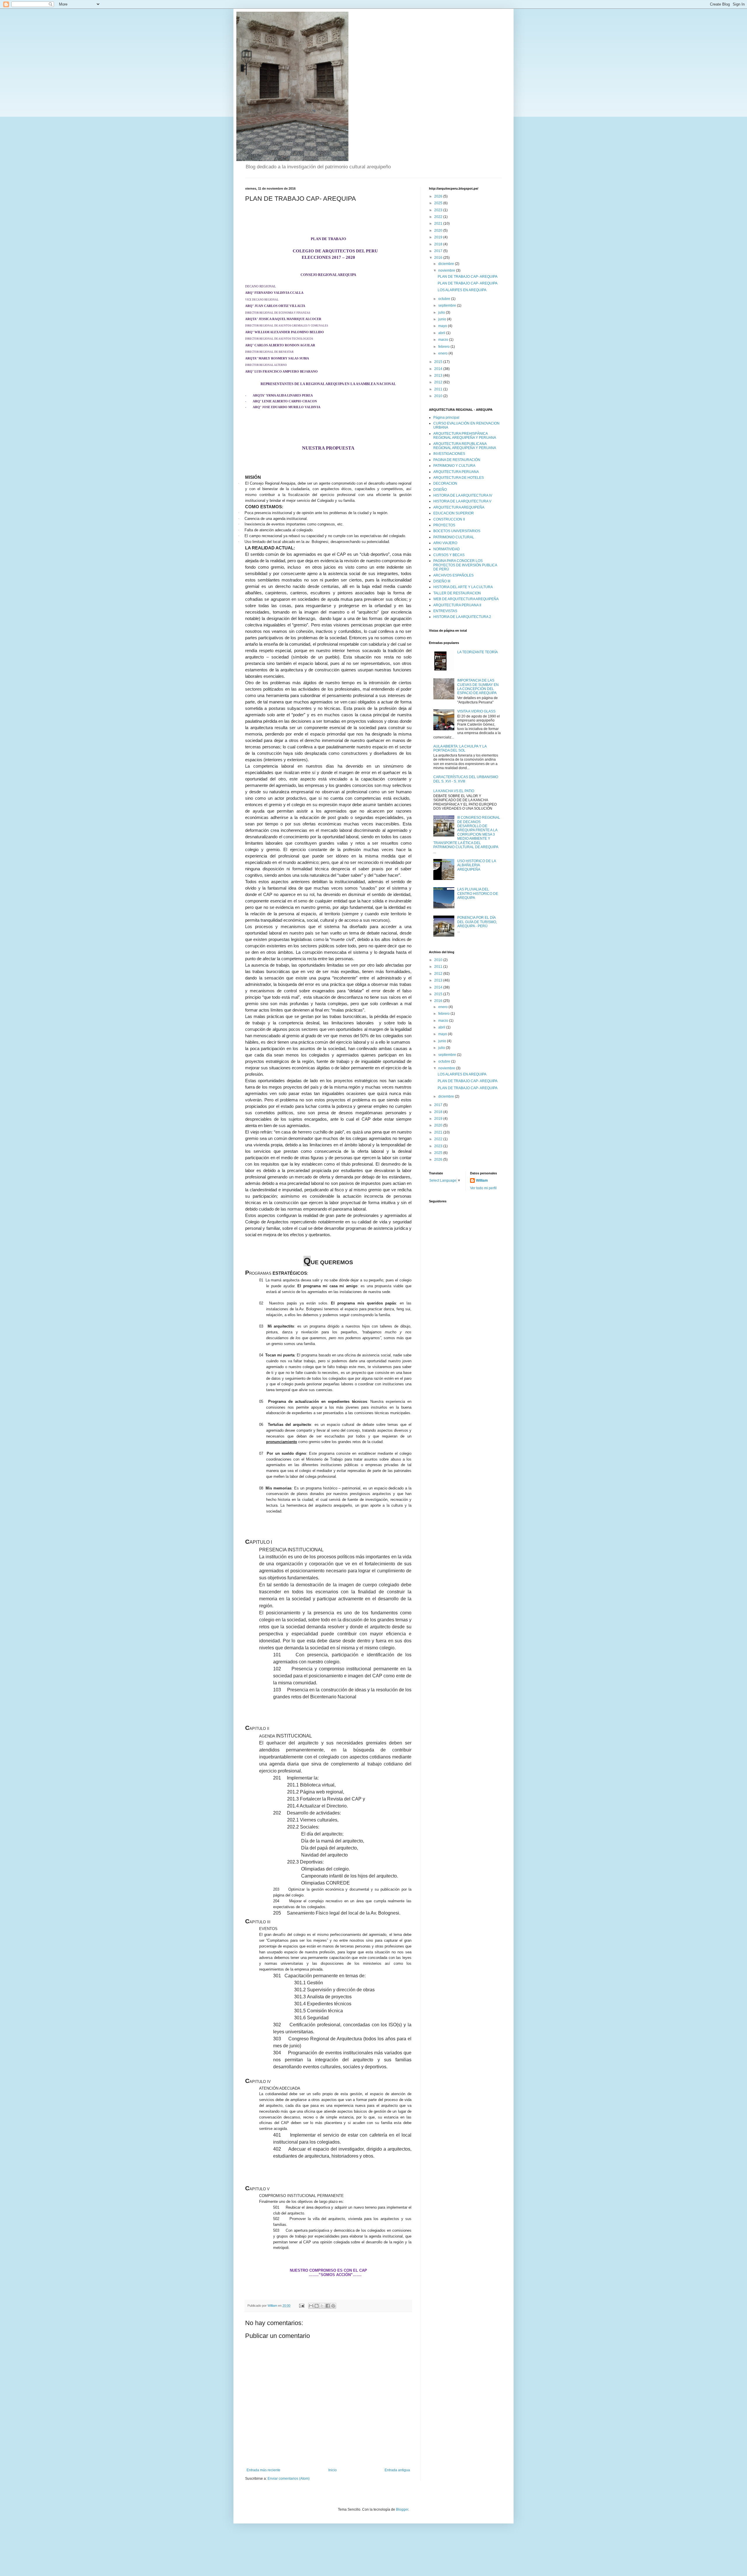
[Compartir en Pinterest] (333, 2306)
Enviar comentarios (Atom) (289, 2479)
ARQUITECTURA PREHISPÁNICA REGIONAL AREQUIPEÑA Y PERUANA (465, 436)
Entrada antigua (397, 2470)
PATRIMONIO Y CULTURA (454, 466)
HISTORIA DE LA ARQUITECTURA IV (463, 495)
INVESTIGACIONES (449, 454)
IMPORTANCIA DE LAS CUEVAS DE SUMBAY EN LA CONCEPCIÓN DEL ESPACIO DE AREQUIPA (478, 687)
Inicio (333, 2470)
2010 (439, 396)
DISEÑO (440, 490)
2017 (439, 251)
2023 (439, 210)
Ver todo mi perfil (483, 1188)
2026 (439, 196)
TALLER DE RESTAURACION (457, 593)
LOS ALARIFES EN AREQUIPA (462, 290)
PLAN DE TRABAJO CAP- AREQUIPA (468, 277)
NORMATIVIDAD (447, 549)
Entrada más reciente (263, 2470)
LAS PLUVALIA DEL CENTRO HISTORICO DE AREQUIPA (478, 894)
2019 (439, 237)
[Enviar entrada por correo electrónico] (301, 2306)
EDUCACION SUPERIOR (454, 513)
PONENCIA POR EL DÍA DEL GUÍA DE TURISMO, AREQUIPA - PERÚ (477, 922)
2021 (439, 223)
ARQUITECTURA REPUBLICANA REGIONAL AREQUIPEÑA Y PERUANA (465, 446)
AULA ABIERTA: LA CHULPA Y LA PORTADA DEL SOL (460, 748)
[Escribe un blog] (317, 2306)
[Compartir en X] (322, 2306)
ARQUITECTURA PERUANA (456, 472)
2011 (439, 389)
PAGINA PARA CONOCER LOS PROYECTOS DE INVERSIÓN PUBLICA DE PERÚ (465, 565)
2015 (439, 362)
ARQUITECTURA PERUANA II (457, 605)
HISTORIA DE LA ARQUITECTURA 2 (462, 617)
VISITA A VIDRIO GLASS (476, 711)
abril (442, 333)
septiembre (448, 305)
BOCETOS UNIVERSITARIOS (457, 531)
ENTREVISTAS (445, 611)
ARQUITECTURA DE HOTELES (459, 478)
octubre (445, 299)
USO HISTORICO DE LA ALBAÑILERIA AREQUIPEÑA (477, 865)
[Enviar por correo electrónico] (311, 2306)
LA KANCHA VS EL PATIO (454, 791)
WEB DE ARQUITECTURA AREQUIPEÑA (466, 599)
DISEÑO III (442, 581)
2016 (439, 258)
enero (443, 353)
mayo (443, 326)
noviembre (447, 270)
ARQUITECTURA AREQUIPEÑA (459, 507)
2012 (439, 382)
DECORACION (445, 483)
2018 (439, 244)
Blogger (402, 2509)
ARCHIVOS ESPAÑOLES (453, 575)
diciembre (447, 264)
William (482, 1180)
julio (442, 312)
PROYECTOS (444, 525)
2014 (439, 369)
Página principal (446, 418)
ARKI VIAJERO (445, 543)
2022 (439, 217)
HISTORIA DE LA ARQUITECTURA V (462, 501)
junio (443, 319)
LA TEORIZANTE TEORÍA (478, 652)
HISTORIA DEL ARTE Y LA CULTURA (463, 587)
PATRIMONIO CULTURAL (454, 537)
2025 (439, 203)
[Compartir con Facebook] (328, 2306)
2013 (439, 376)
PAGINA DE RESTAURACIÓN (457, 460)
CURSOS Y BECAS (449, 555)
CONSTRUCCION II (449, 519)
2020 (439, 230)
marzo (444, 340)
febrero (444, 347)
